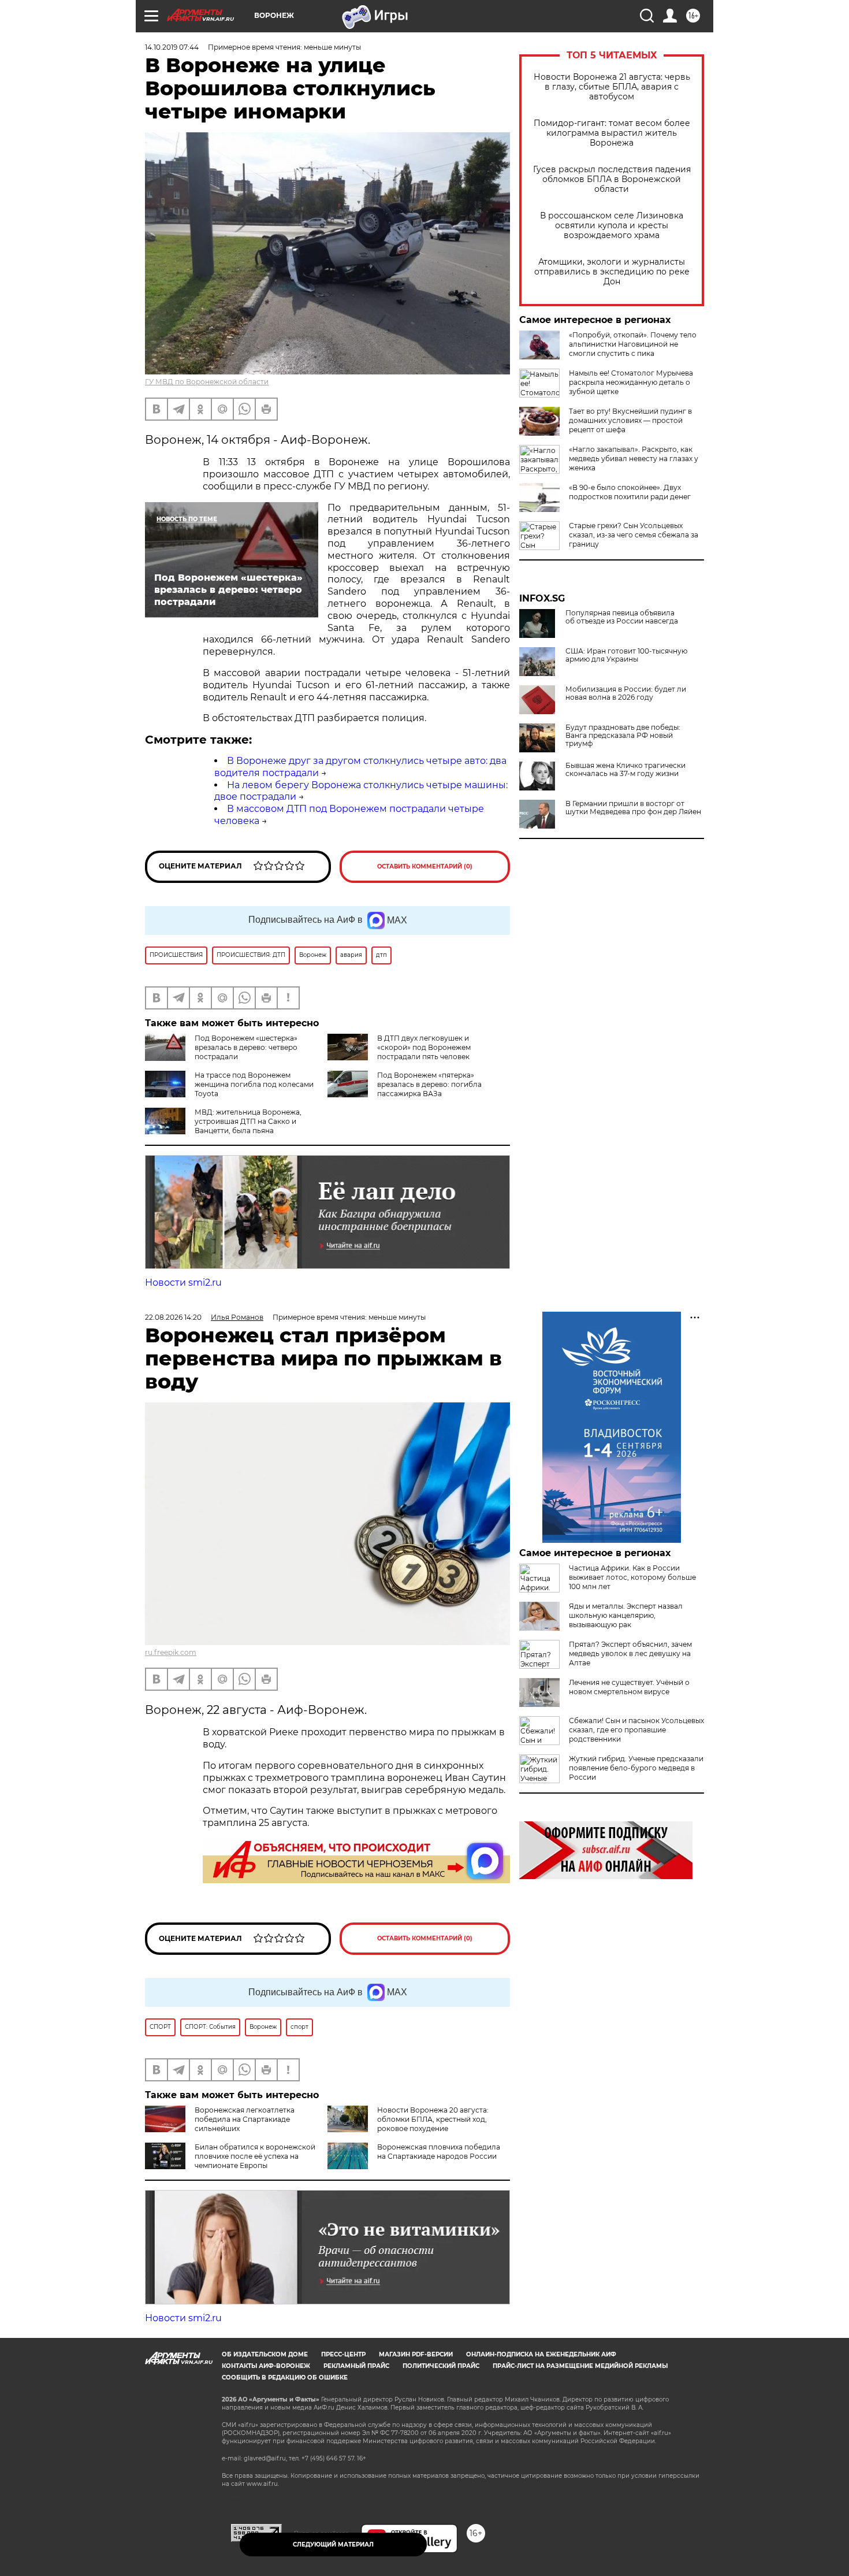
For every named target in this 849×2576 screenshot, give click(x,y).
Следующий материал (333, 2545)
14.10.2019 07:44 (172, 47)
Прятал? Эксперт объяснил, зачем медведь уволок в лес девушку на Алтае (630, 1653)
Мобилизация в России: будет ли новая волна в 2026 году (626, 693)
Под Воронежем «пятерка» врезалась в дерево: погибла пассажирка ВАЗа (429, 1084)
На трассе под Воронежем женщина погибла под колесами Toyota (254, 1084)
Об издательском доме (265, 2354)
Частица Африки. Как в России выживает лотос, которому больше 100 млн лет (632, 1577)
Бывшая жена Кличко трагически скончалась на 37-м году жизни (625, 770)
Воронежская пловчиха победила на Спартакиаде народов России (439, 2152)
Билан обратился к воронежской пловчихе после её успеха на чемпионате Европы (255, 2156)
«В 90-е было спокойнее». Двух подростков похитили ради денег (630, 492)
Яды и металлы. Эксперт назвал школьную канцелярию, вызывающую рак (626, 1615)
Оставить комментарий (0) (425, 866)
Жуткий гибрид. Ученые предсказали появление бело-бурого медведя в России (636, 1768)
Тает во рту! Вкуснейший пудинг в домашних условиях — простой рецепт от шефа (630, 420)
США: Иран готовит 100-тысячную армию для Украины (626, 655)
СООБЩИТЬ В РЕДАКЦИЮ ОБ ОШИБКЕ (285, 2378)
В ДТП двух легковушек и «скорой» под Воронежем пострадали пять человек (424, 1047)
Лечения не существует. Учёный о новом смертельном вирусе (629, 1687)
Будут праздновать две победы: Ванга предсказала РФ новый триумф (623, 736)
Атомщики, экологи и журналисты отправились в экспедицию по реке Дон (612, 272)
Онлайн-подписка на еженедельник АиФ (541, 2354)
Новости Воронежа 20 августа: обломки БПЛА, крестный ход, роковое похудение (433, 2119)
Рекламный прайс (356, 2366)
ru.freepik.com (171, 1652)
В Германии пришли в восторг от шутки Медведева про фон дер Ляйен (633, 808)
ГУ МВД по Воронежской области (207, 382)
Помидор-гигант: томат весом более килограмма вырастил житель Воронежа (612, 133)
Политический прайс (441, 2366)
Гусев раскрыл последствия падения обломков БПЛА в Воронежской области (612, 179)
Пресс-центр (343, 2354)
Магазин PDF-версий (416, 2354)
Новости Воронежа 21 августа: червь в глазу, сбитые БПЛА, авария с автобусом (612, 87)
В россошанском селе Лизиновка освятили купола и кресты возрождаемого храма (612, 226)
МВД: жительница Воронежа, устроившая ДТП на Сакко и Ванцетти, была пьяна (248, 1121)
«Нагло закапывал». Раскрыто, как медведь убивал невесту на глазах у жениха (634, 459)
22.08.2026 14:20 (173, 1317)
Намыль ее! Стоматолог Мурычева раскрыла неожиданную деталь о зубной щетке (631, 382)
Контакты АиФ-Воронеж (266, 2366)
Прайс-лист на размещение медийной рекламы (580, 2366)
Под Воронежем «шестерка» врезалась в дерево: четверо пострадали (246, 1047)
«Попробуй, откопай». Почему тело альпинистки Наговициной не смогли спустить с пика (633, 344)
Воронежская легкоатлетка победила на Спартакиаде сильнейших (245, 2119)
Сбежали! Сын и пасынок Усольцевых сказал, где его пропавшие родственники (636, 1730)
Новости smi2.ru (183, 1283)
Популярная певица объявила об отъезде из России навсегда (622, 617)
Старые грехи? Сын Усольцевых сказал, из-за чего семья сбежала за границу (634, 535)
